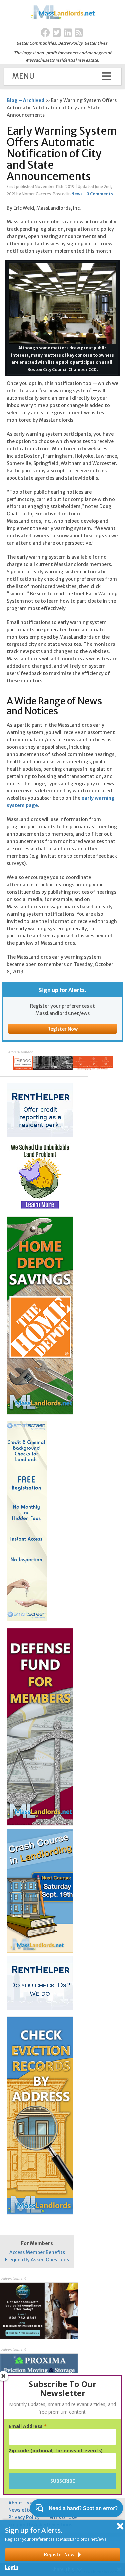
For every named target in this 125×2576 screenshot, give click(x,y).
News (77, 194)
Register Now (62, 1029)
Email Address (28, 2426)
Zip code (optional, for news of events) (56, 2451)
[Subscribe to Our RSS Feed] (79, 33)
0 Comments (100, 194)
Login (12, 2567)
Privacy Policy (24, 2517)
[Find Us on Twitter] (57, 33)
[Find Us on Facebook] (45, 33)
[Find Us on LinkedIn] (68, 33)
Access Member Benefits (37, 2252)
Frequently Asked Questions (37, 2260)
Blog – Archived (25, 100)
